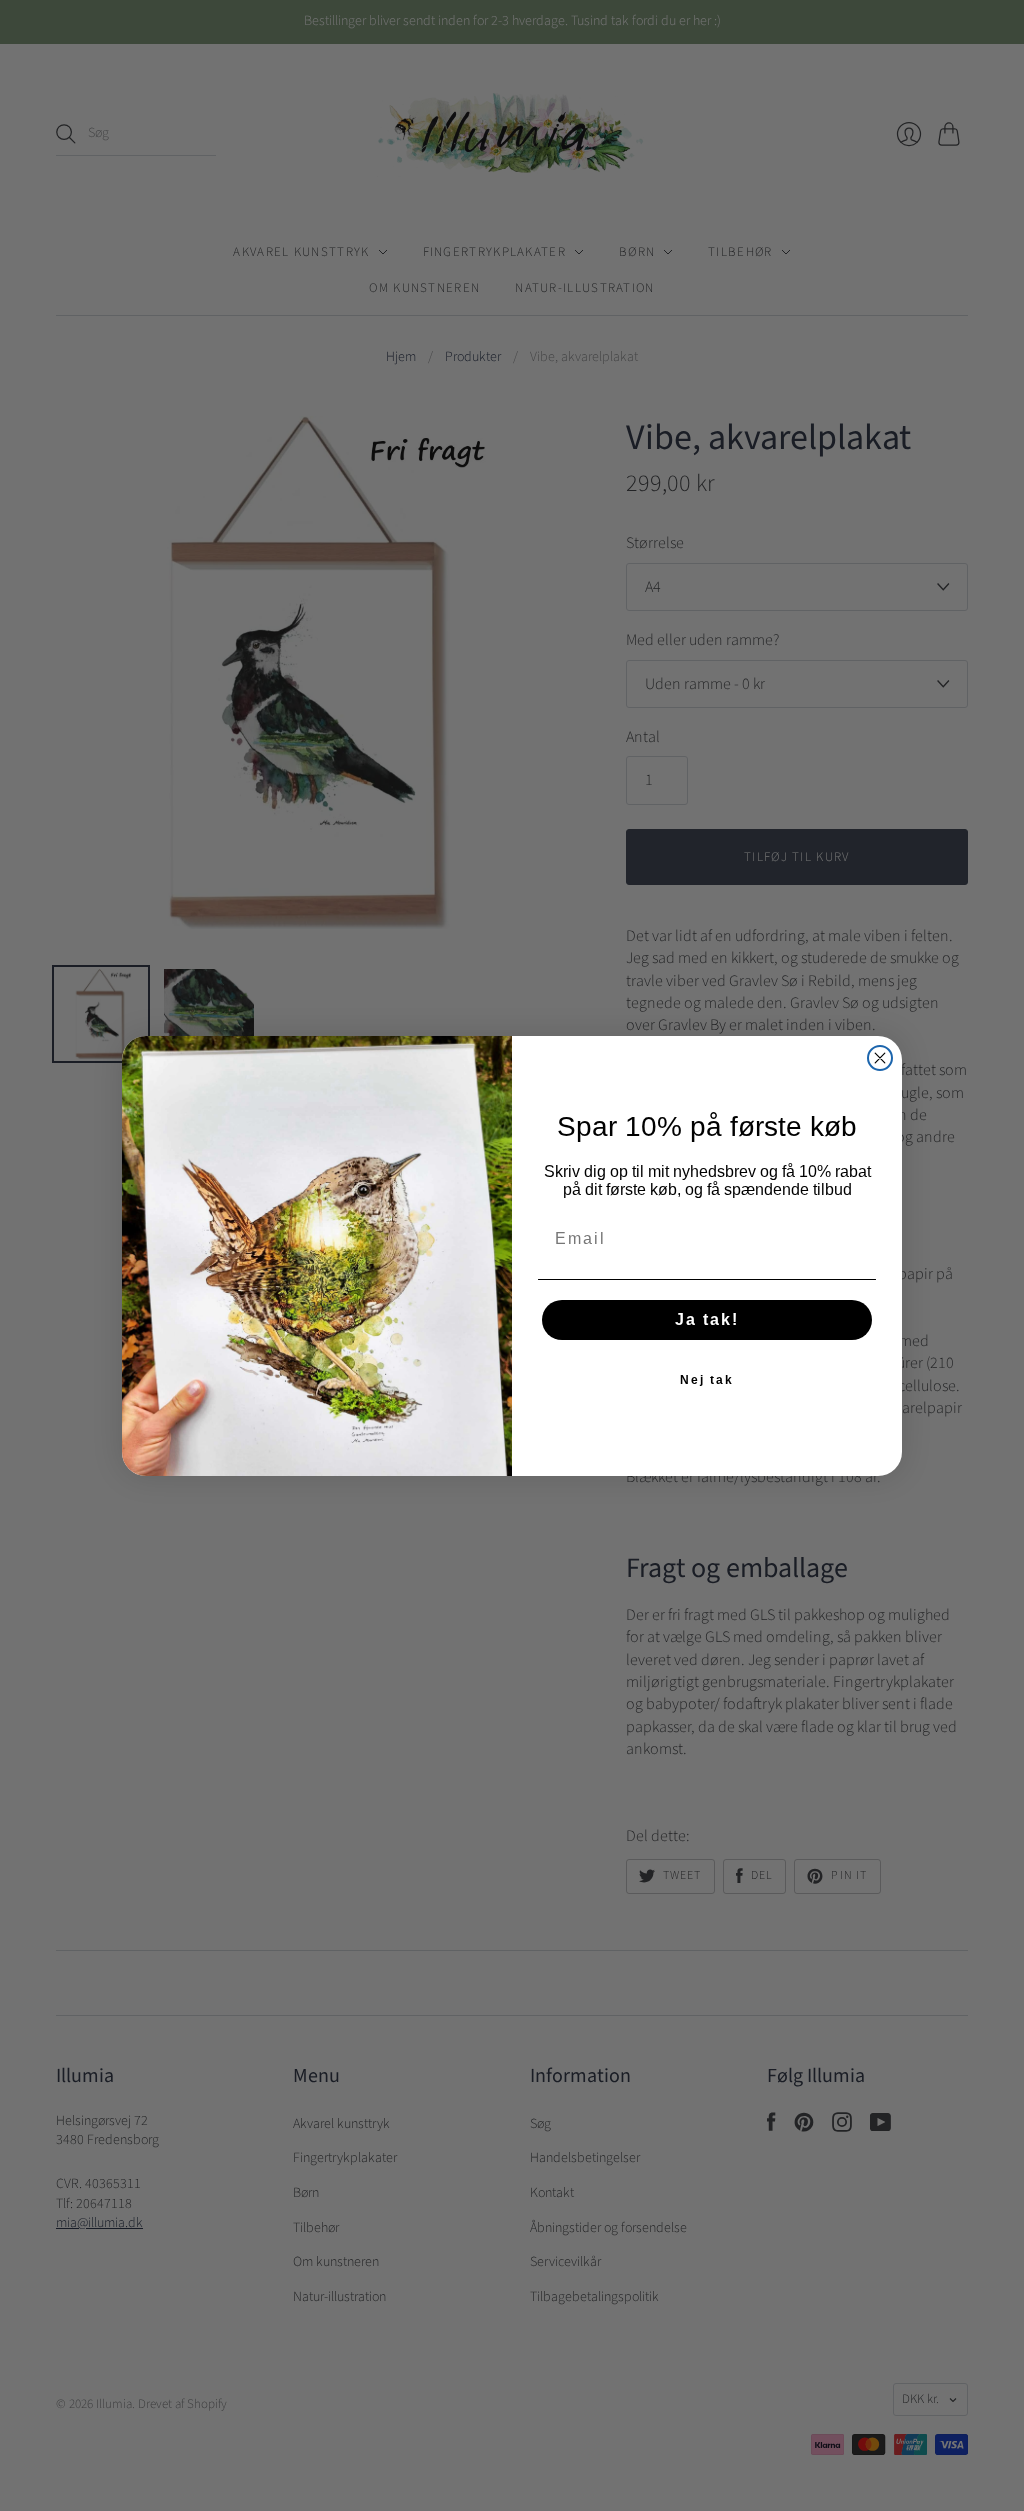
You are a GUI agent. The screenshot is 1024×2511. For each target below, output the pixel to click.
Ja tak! (707, 1319)
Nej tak (707, 1380)
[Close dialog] (880, 1058)
